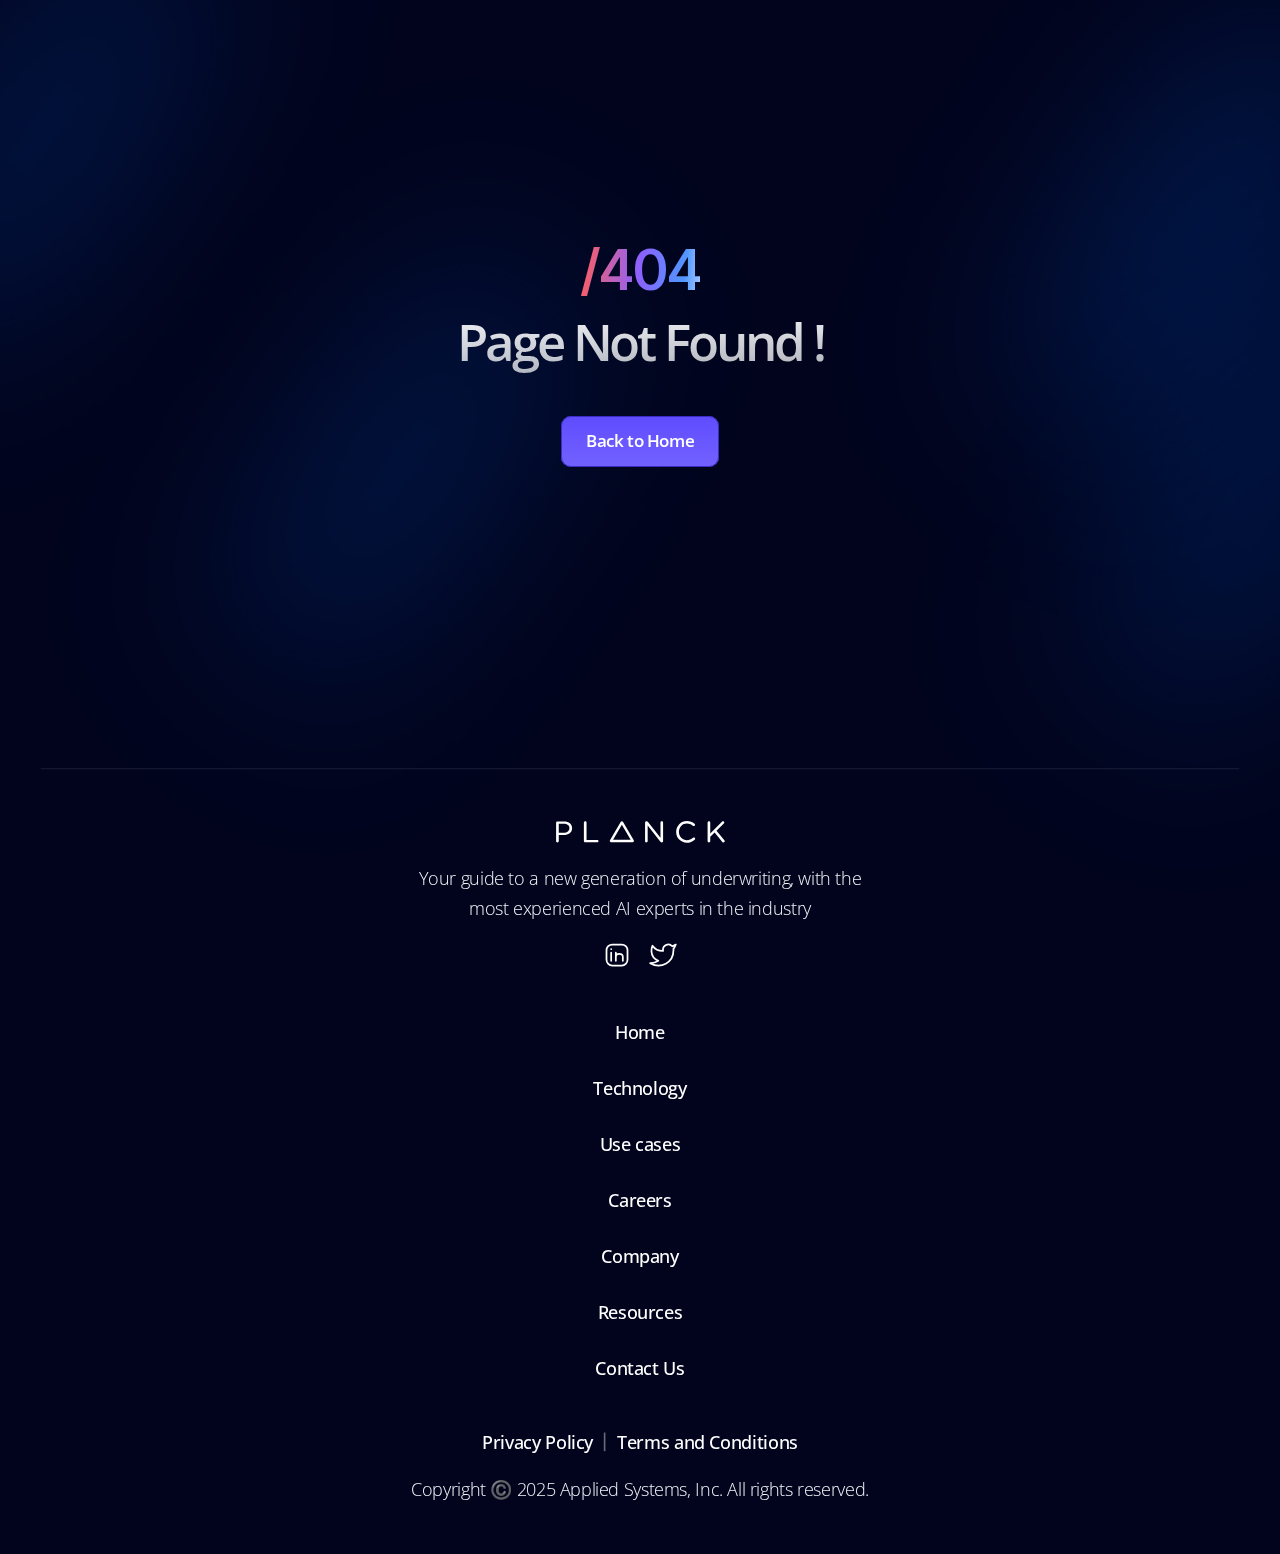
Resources (640, 1312)
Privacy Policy (537, 1442)
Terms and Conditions (707, 1442)
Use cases (640, 1144)
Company (639, 1256)
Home (640, 1032)
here (910, 135)
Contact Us (639, 1368)
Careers (639, 1200)
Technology (639, 1088)
